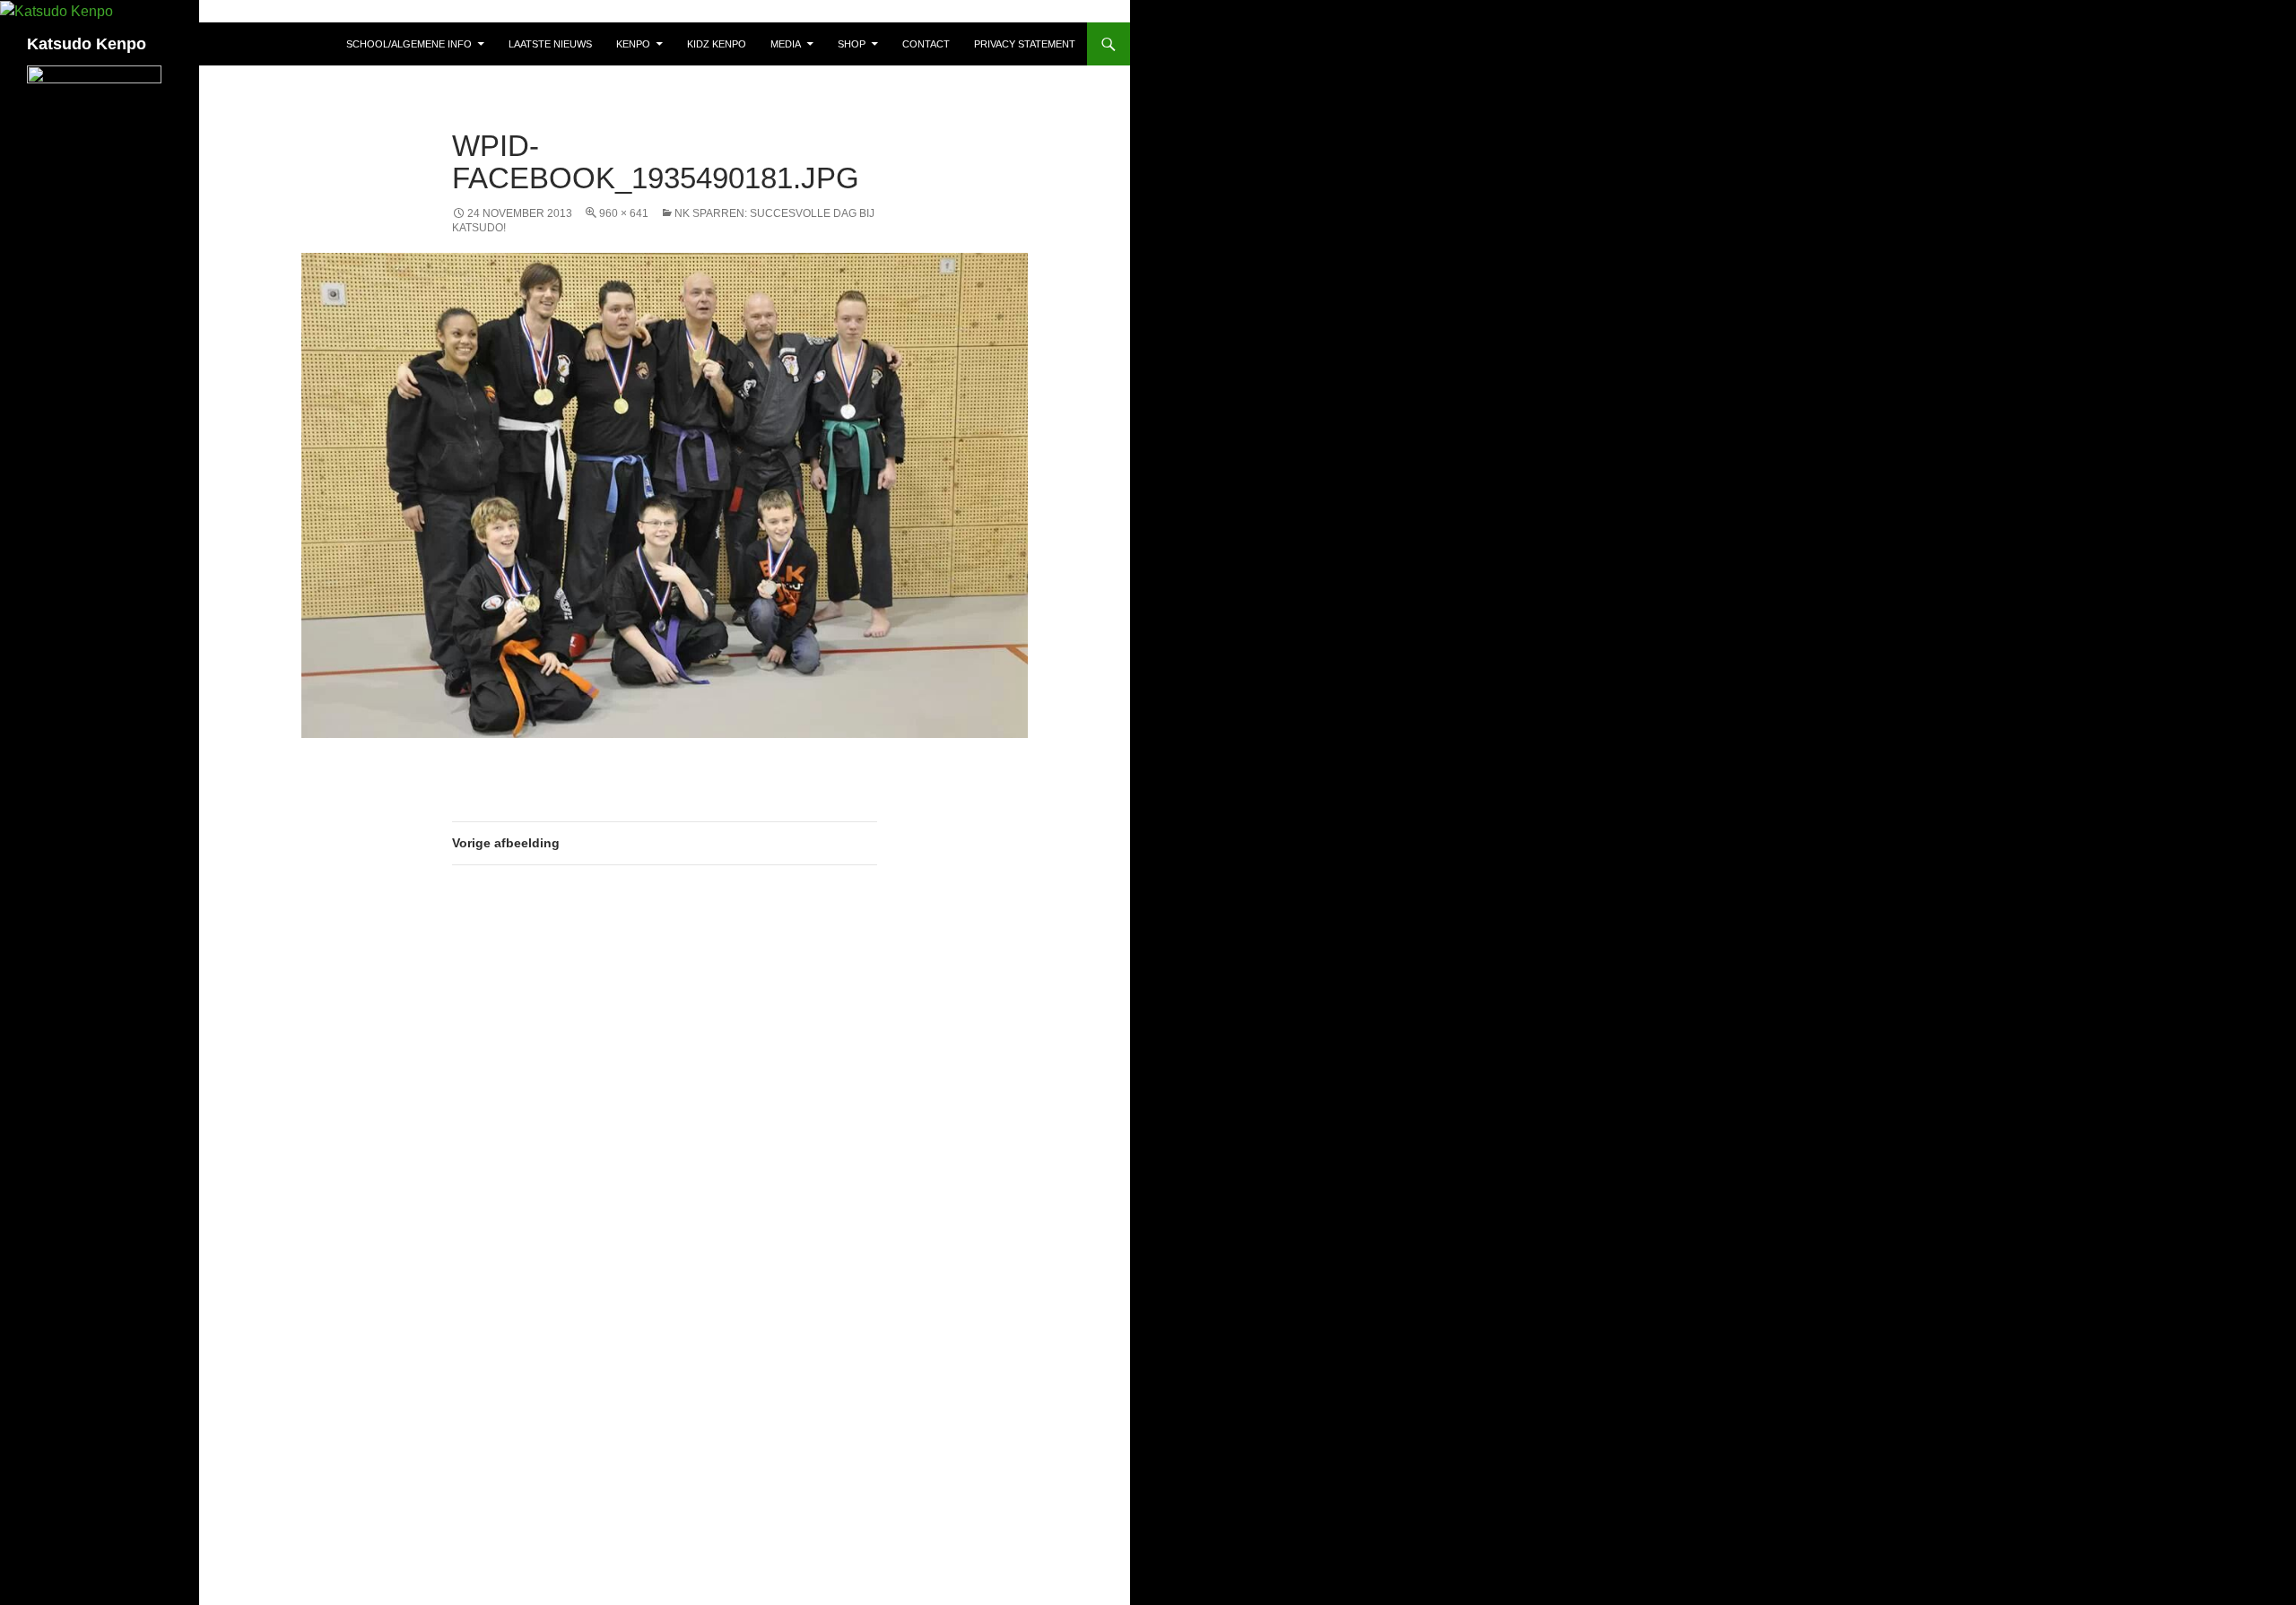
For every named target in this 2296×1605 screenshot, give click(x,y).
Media (786, 44)
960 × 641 (624, 213)
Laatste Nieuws (550, 44)
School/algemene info (409, 44)
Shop (852, 44)
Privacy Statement (1025, 44)
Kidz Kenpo (717, 44)
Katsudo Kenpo (87, 44)
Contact (926, 44)
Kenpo (633, 44)
